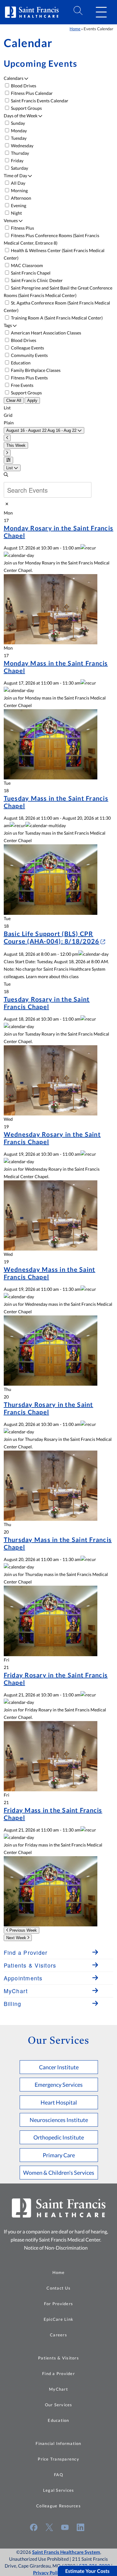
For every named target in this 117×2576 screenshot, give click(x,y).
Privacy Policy (48, 2573)
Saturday (19, 168)
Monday (18, 131)
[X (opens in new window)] (49, 2527)
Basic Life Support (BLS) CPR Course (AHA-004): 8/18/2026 (52, 937)
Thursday (19, 153)
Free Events (22, 385)
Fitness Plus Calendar (31, 93)
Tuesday (18, 138)
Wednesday (22, 146)
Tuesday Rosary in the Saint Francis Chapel (47, 1003)
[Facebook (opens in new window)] (34, 2527)
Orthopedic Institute (59, 2137)
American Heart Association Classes (46, 333)
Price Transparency (58, 2459)
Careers (58, 2335)
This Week (16, 445)
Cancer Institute (59, 2067)
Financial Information (58, 2443)
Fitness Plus (22, 228)
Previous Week (22, 1930)
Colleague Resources (58, 2506)
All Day (18, 183)
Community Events (29, 355)
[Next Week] (7, 453)
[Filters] (8, 460)
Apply (32, 400)
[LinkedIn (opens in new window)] (80, 2527)
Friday (17, 161)
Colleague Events (27, 348)
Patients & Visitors (58, 2358)
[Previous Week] (7, 438)
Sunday (17, 123)
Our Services (59, 2405)
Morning (19, 190)
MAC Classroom (27, 265)
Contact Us (58, 2288)
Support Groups (26, 108)
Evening (18, 205)
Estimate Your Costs (87, 2571)
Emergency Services (59, 2085)
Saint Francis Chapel (30, 273)
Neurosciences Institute (59, 2120)
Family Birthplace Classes (35, 370)
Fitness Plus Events (29, 378)
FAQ (58, 2475)
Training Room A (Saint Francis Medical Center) (56, 318)
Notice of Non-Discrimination (56, 2248)
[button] (101, 12)
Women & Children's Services (59, 2173)
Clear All (14, 400)
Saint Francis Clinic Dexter (36, 280)
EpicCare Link (58, 2319)
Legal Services (59, 2490)
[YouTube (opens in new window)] (65, 2527)
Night (16, 213)
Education (20, 363)
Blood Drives (23, 86)
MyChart (58, 2389)
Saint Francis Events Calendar (39, 101)
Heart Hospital (59, 2102)
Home (75, 29)
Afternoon (21, 198)
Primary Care (59, 2155)
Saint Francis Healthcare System (66, 2552)
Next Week (17, 1938)
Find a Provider (58, 2374)
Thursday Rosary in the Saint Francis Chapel (49, 1408)
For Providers (58, 2304)
